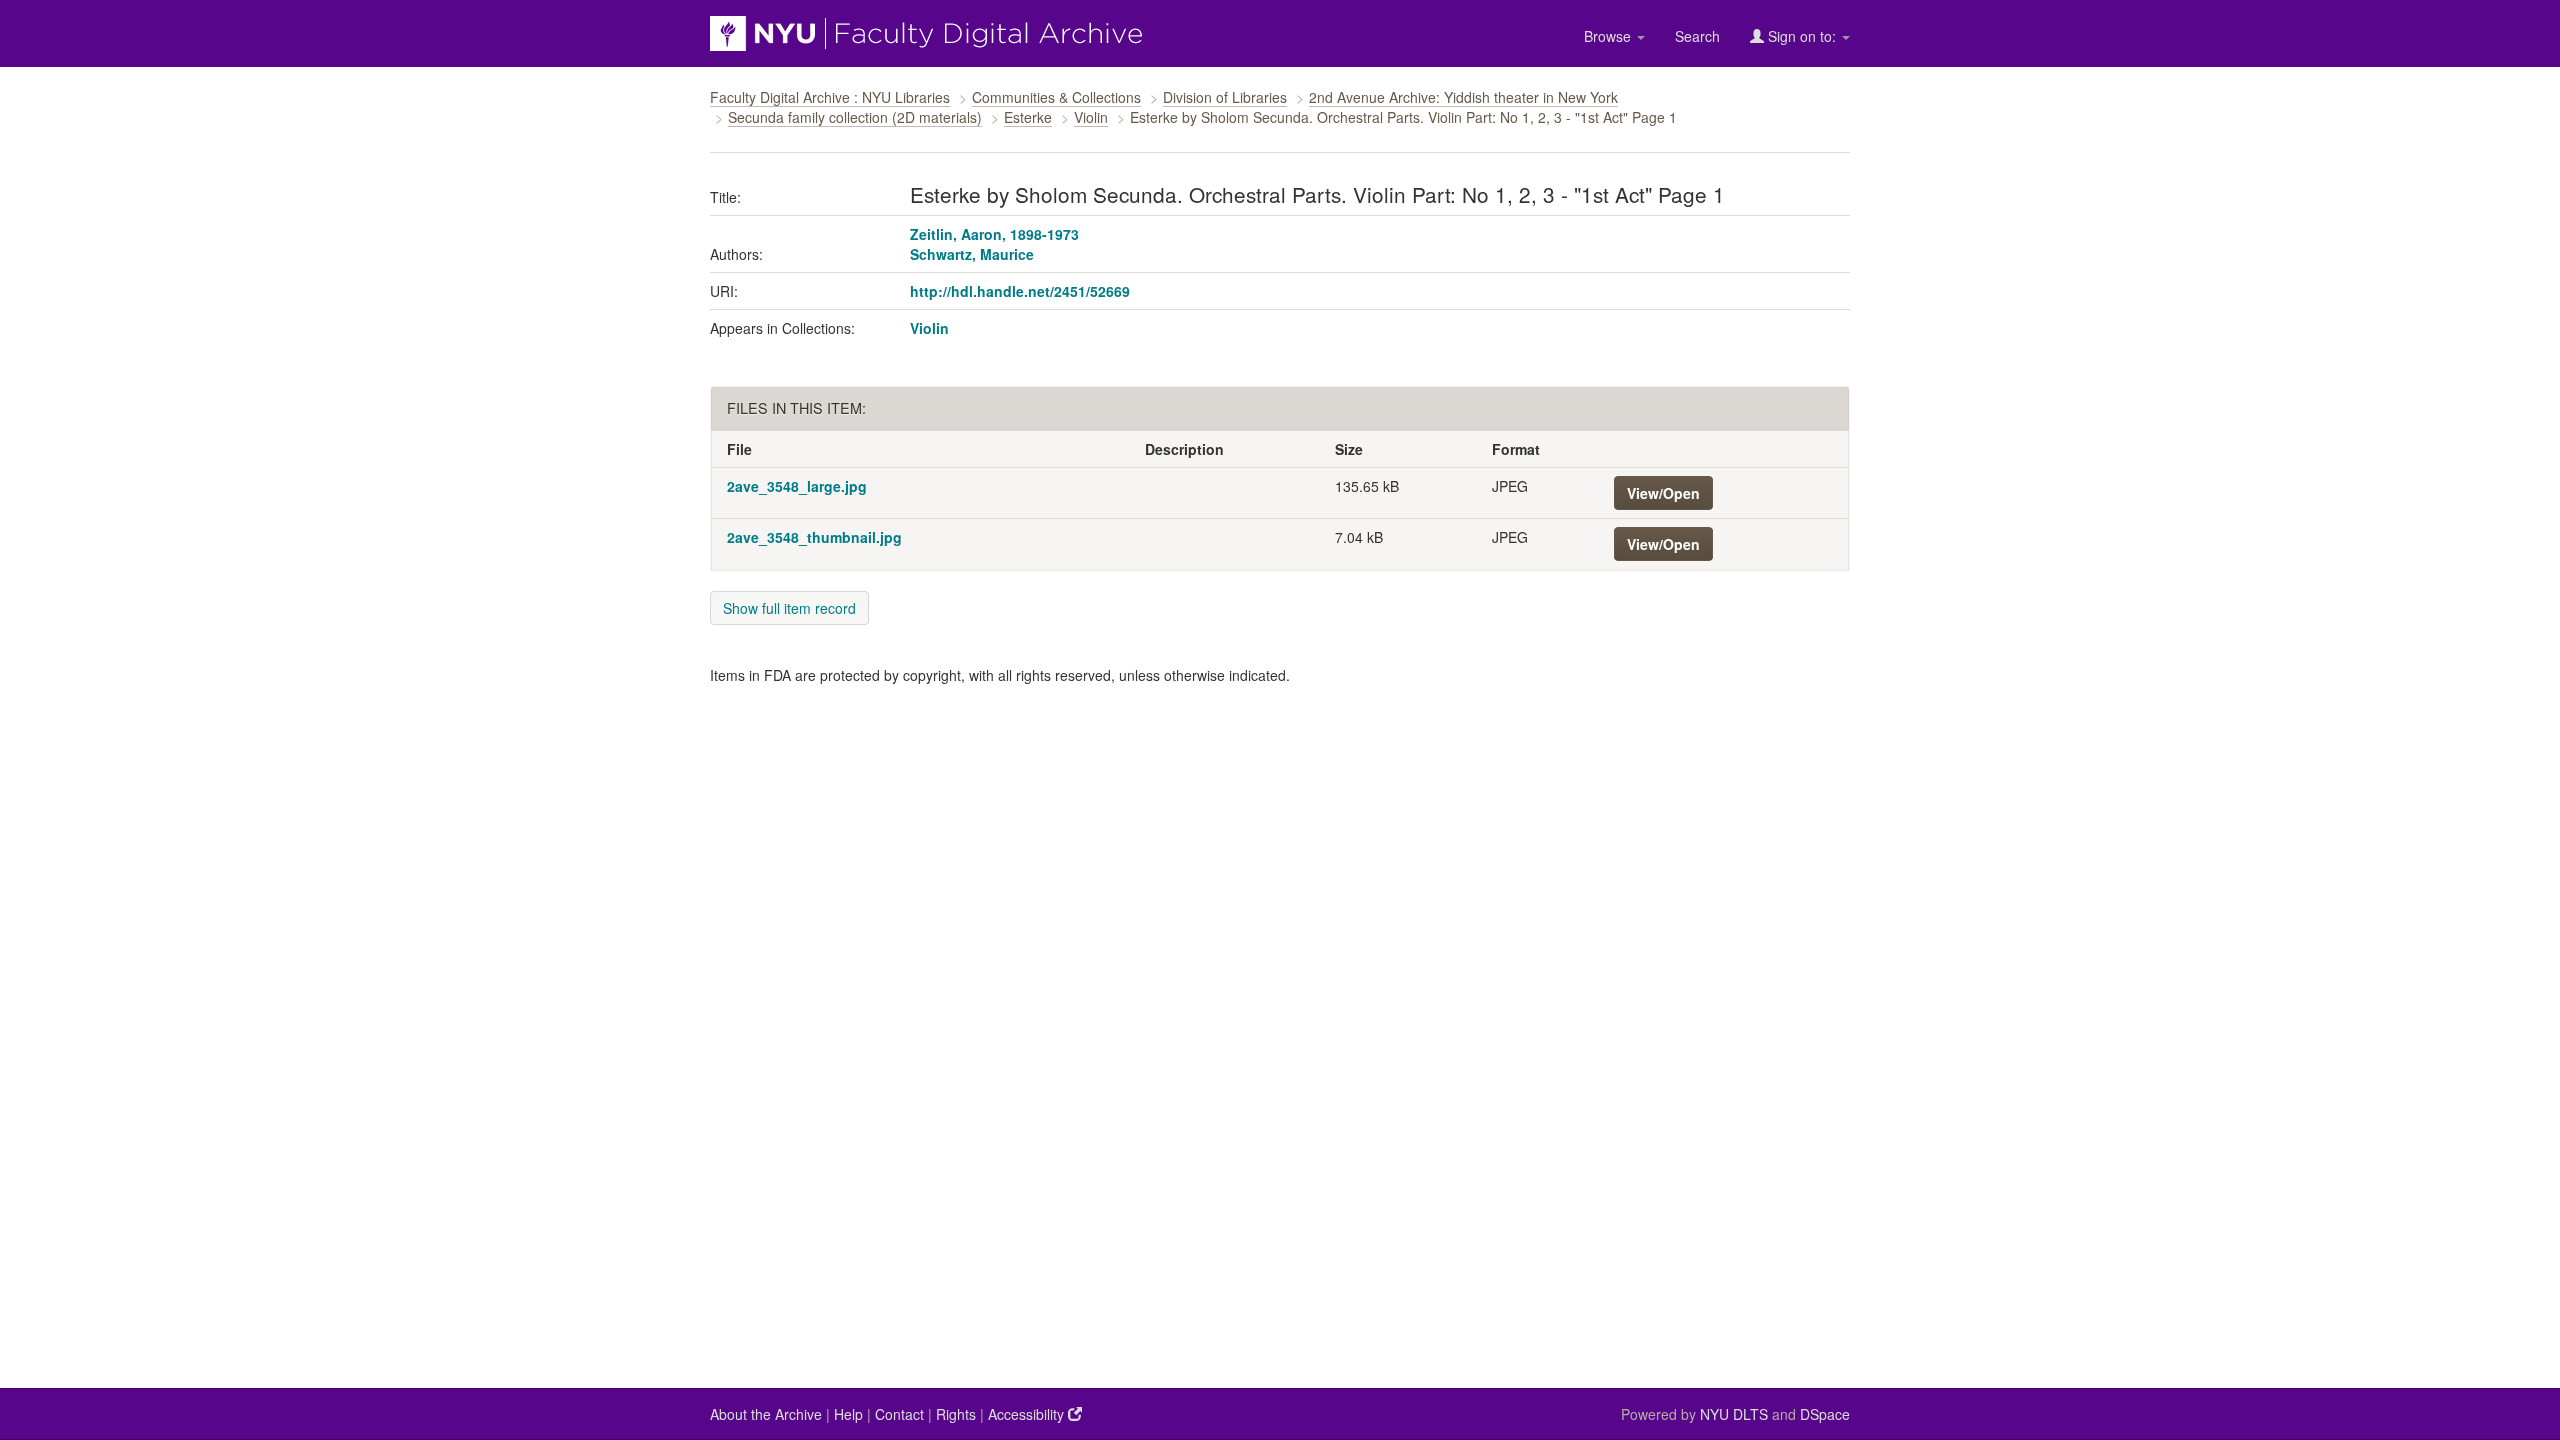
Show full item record (789, 608)
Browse (1609, 36)
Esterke (1028, 117)
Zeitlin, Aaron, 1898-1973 (994, 234)
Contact (899, 1414)
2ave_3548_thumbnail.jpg (814, 537)
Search (1697, 36)
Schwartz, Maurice (972, 254)
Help (848, 1414)
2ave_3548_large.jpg (797, 486)
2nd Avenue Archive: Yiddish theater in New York (1463, 97)
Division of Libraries (1225, 97)
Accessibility (1028, 1414)
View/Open (1663, 493)
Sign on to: (1802, 36)
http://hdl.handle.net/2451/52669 (1020, 291)
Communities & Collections (1056, 97)
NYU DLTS (1734, 1414)
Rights (956, 1414)
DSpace (1825, 1414)
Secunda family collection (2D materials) (855, 117)
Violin (1091, 117)
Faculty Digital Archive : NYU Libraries (830, 97)
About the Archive (766, 1414)
